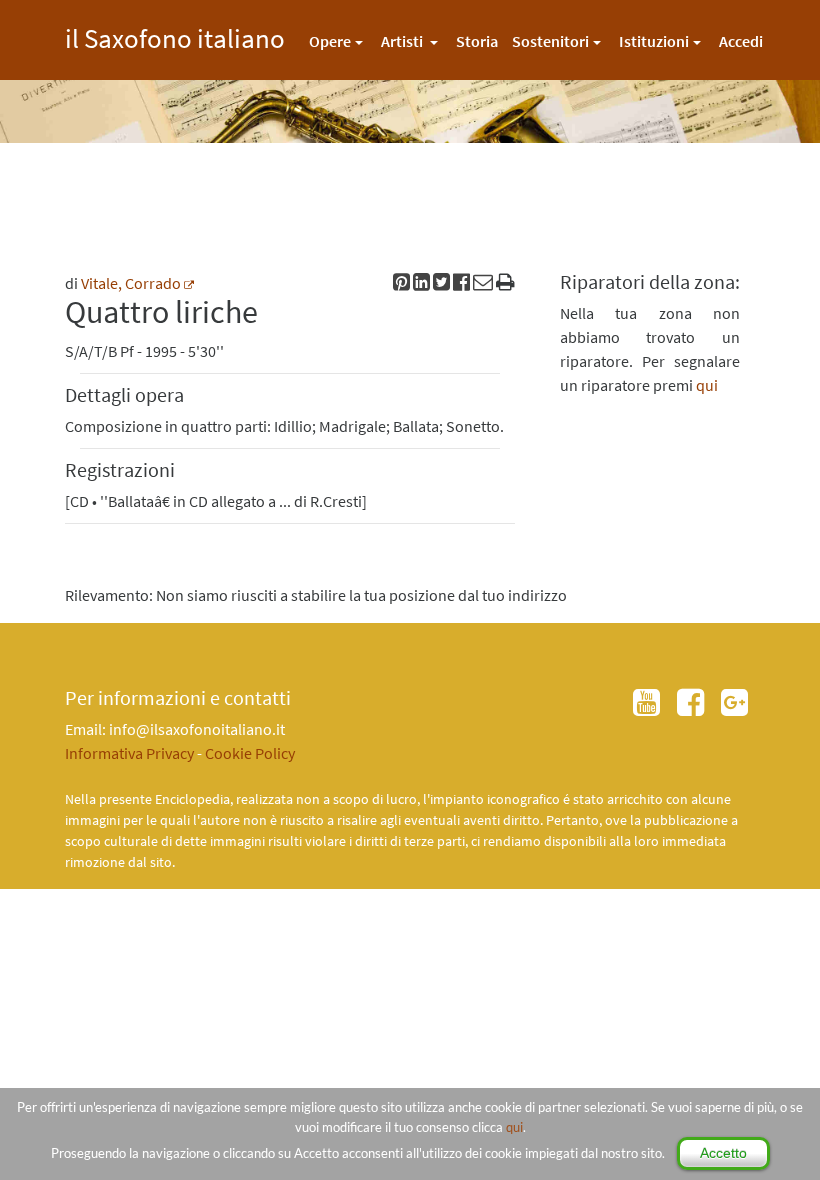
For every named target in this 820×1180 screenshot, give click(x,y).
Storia (477, 41)
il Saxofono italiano (175, 35)
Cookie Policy (250, 753)
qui (514, 1127)
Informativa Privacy (129, 753)
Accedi (741, 41)
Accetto (723, 1153)
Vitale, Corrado (131, 283)
